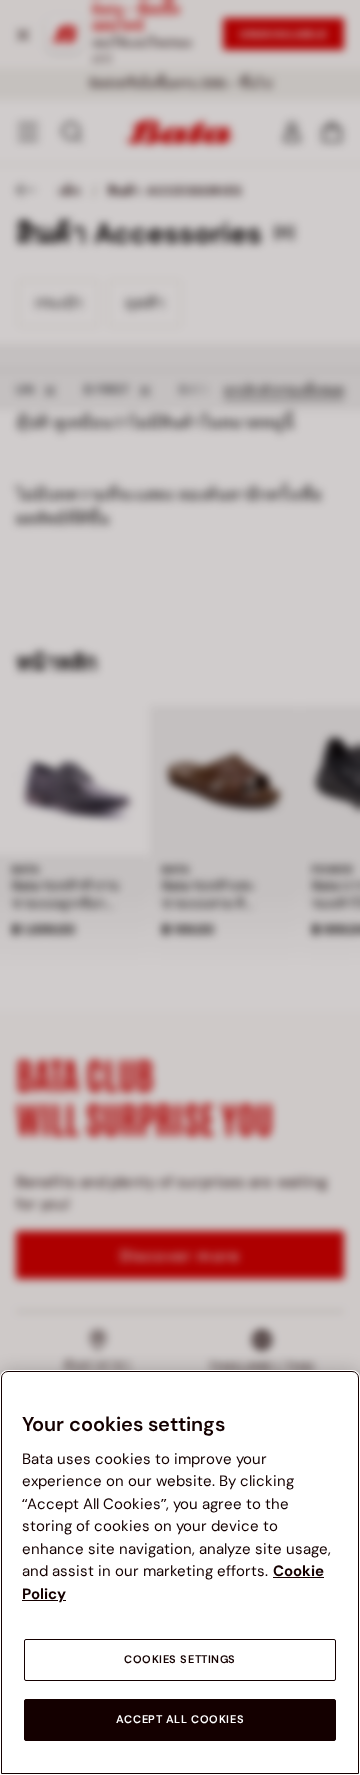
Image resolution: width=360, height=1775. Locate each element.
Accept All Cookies (180, 1719)
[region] (180, 1572)
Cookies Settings (180, 1659)
